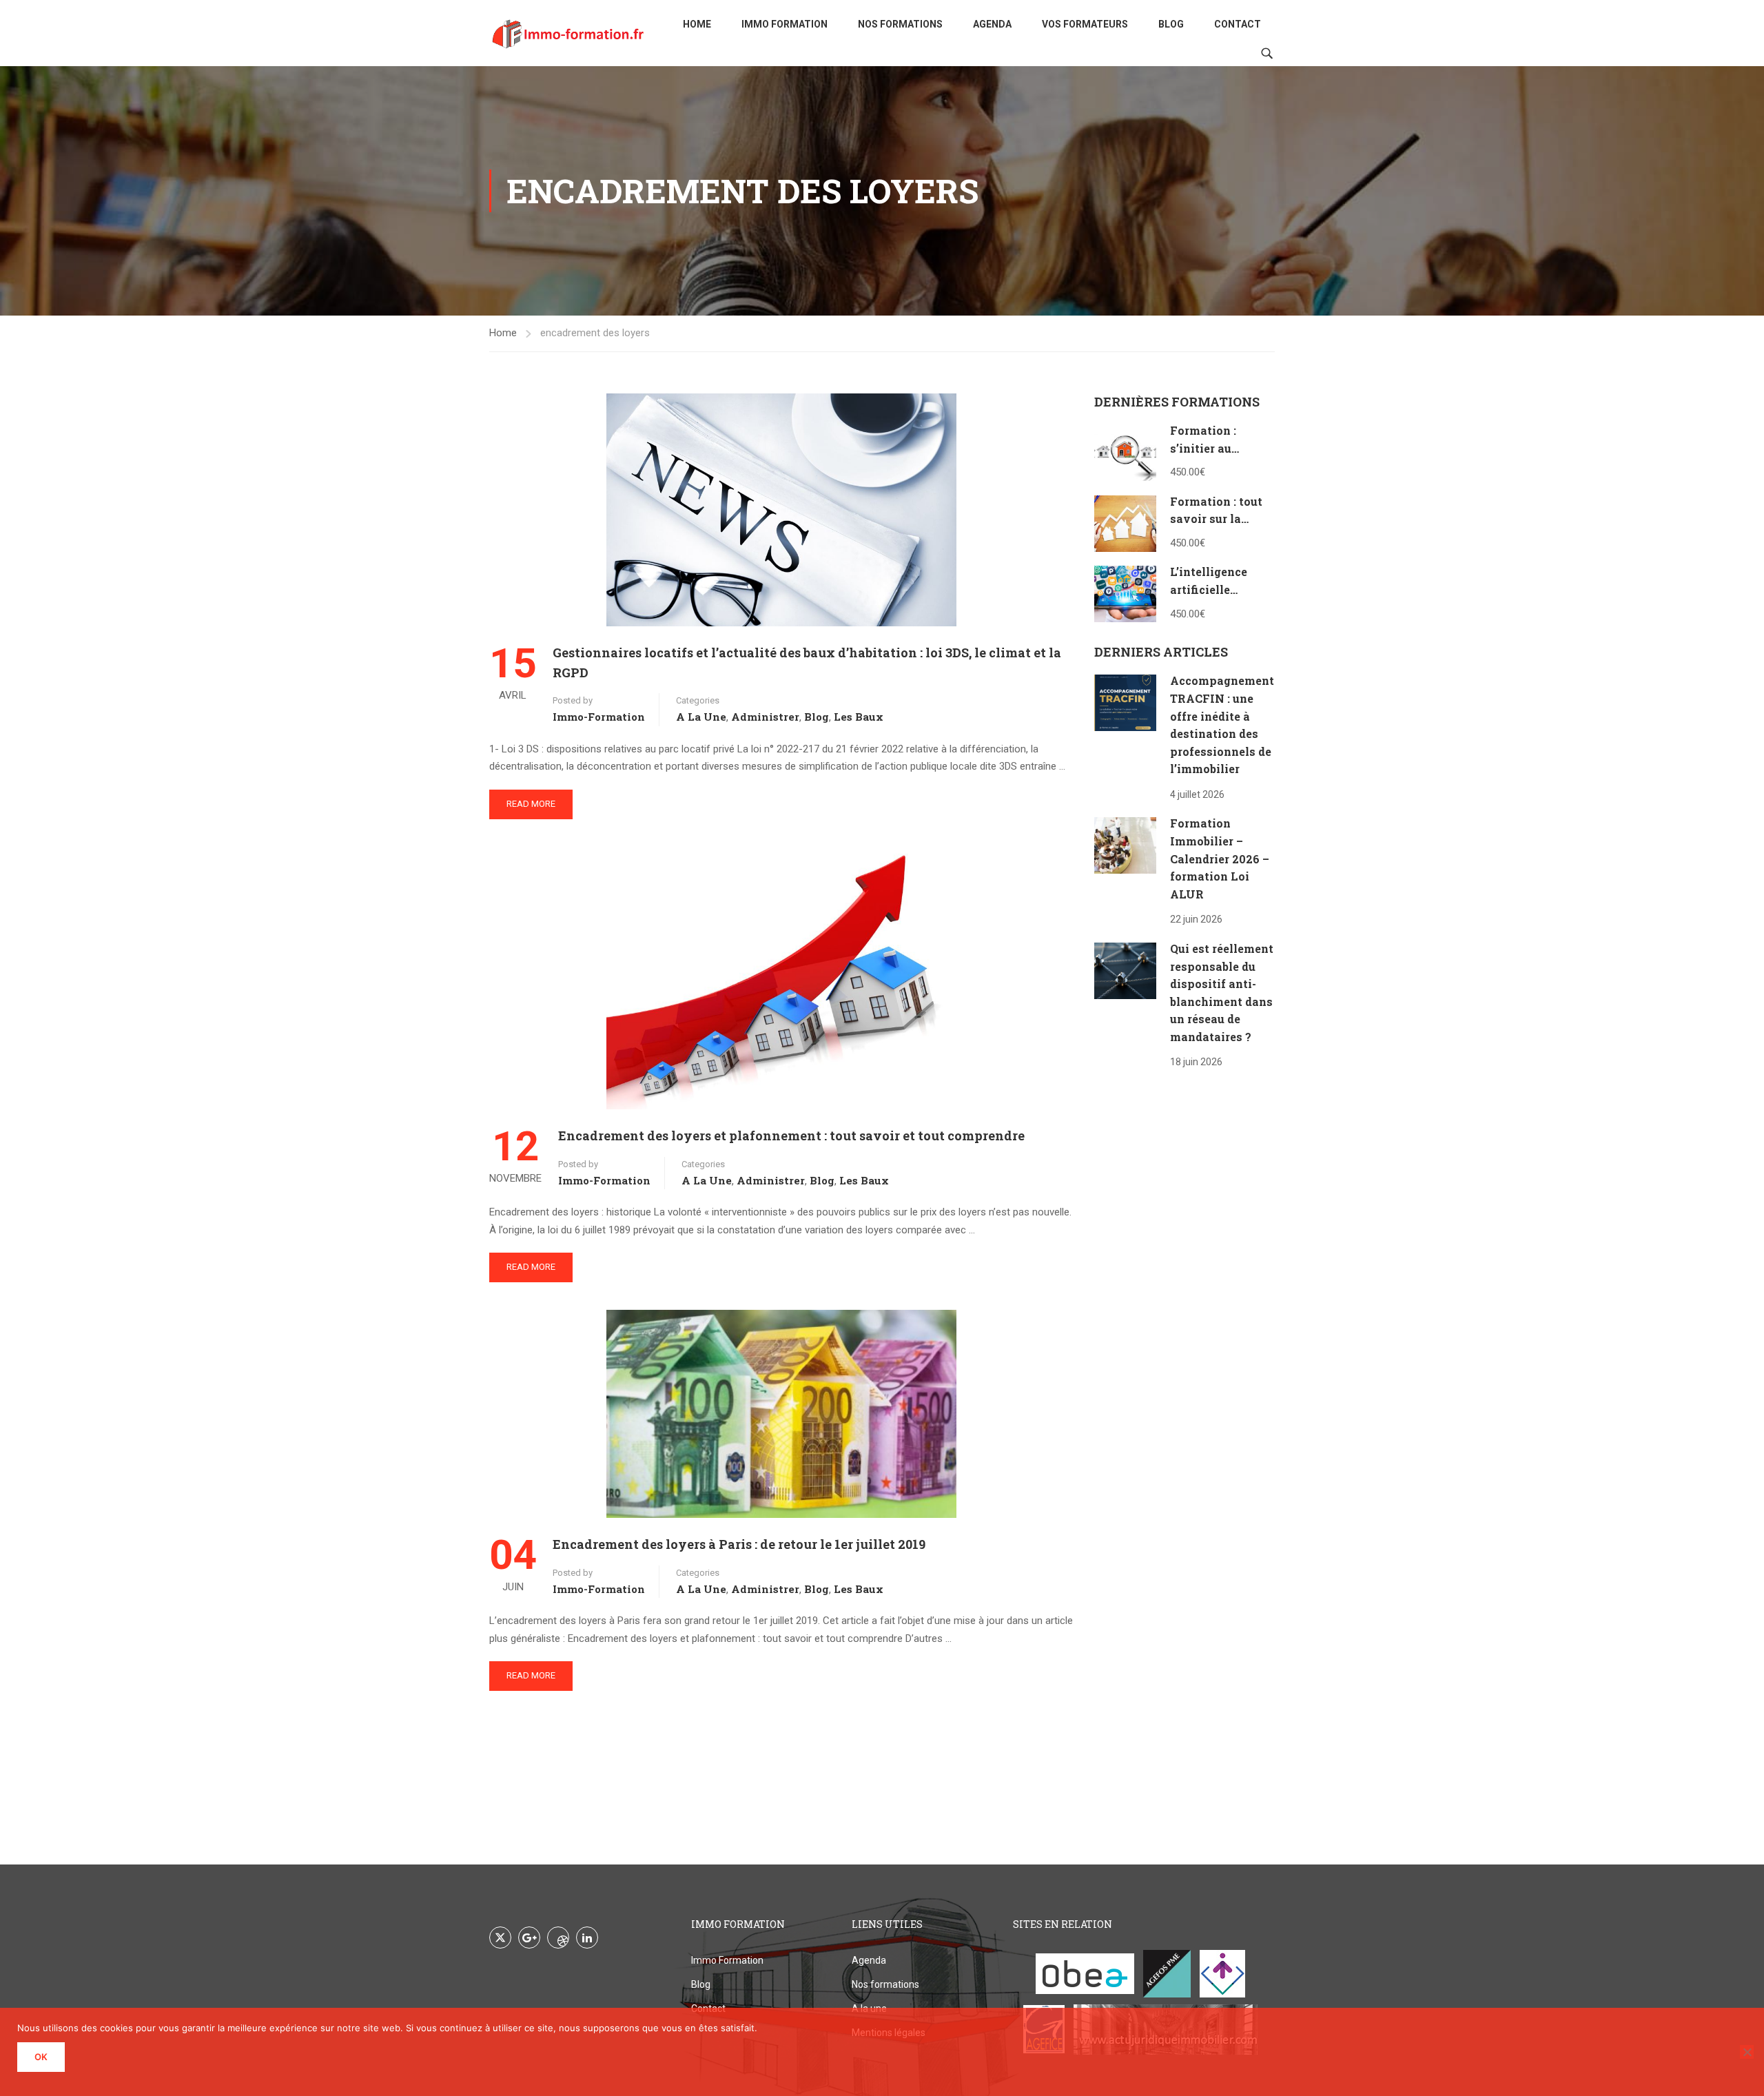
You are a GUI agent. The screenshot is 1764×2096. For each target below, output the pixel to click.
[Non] (1747, 2052)
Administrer (765, 717)
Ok (41, 2057)
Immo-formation (599, 717)
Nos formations (900, 24)
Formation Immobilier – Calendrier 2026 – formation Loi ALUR (1220, 858)
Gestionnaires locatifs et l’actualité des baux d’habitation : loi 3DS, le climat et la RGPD (807, 662)
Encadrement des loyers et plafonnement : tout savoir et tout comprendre (791, 1136)
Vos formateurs (1085, 24)
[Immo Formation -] (568, 33)
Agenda (992, 24)
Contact (1238, 24)
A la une (701, 717)
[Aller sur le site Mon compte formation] (1222, 1974)
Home (697, 24)
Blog (1171, 24)
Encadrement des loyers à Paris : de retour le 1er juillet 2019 (739, 1544)
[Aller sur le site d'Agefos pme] (1167, 1974)
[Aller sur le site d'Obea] (1085, 1974)
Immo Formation (784, 24)
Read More (531, 804)
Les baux (859, 717)
